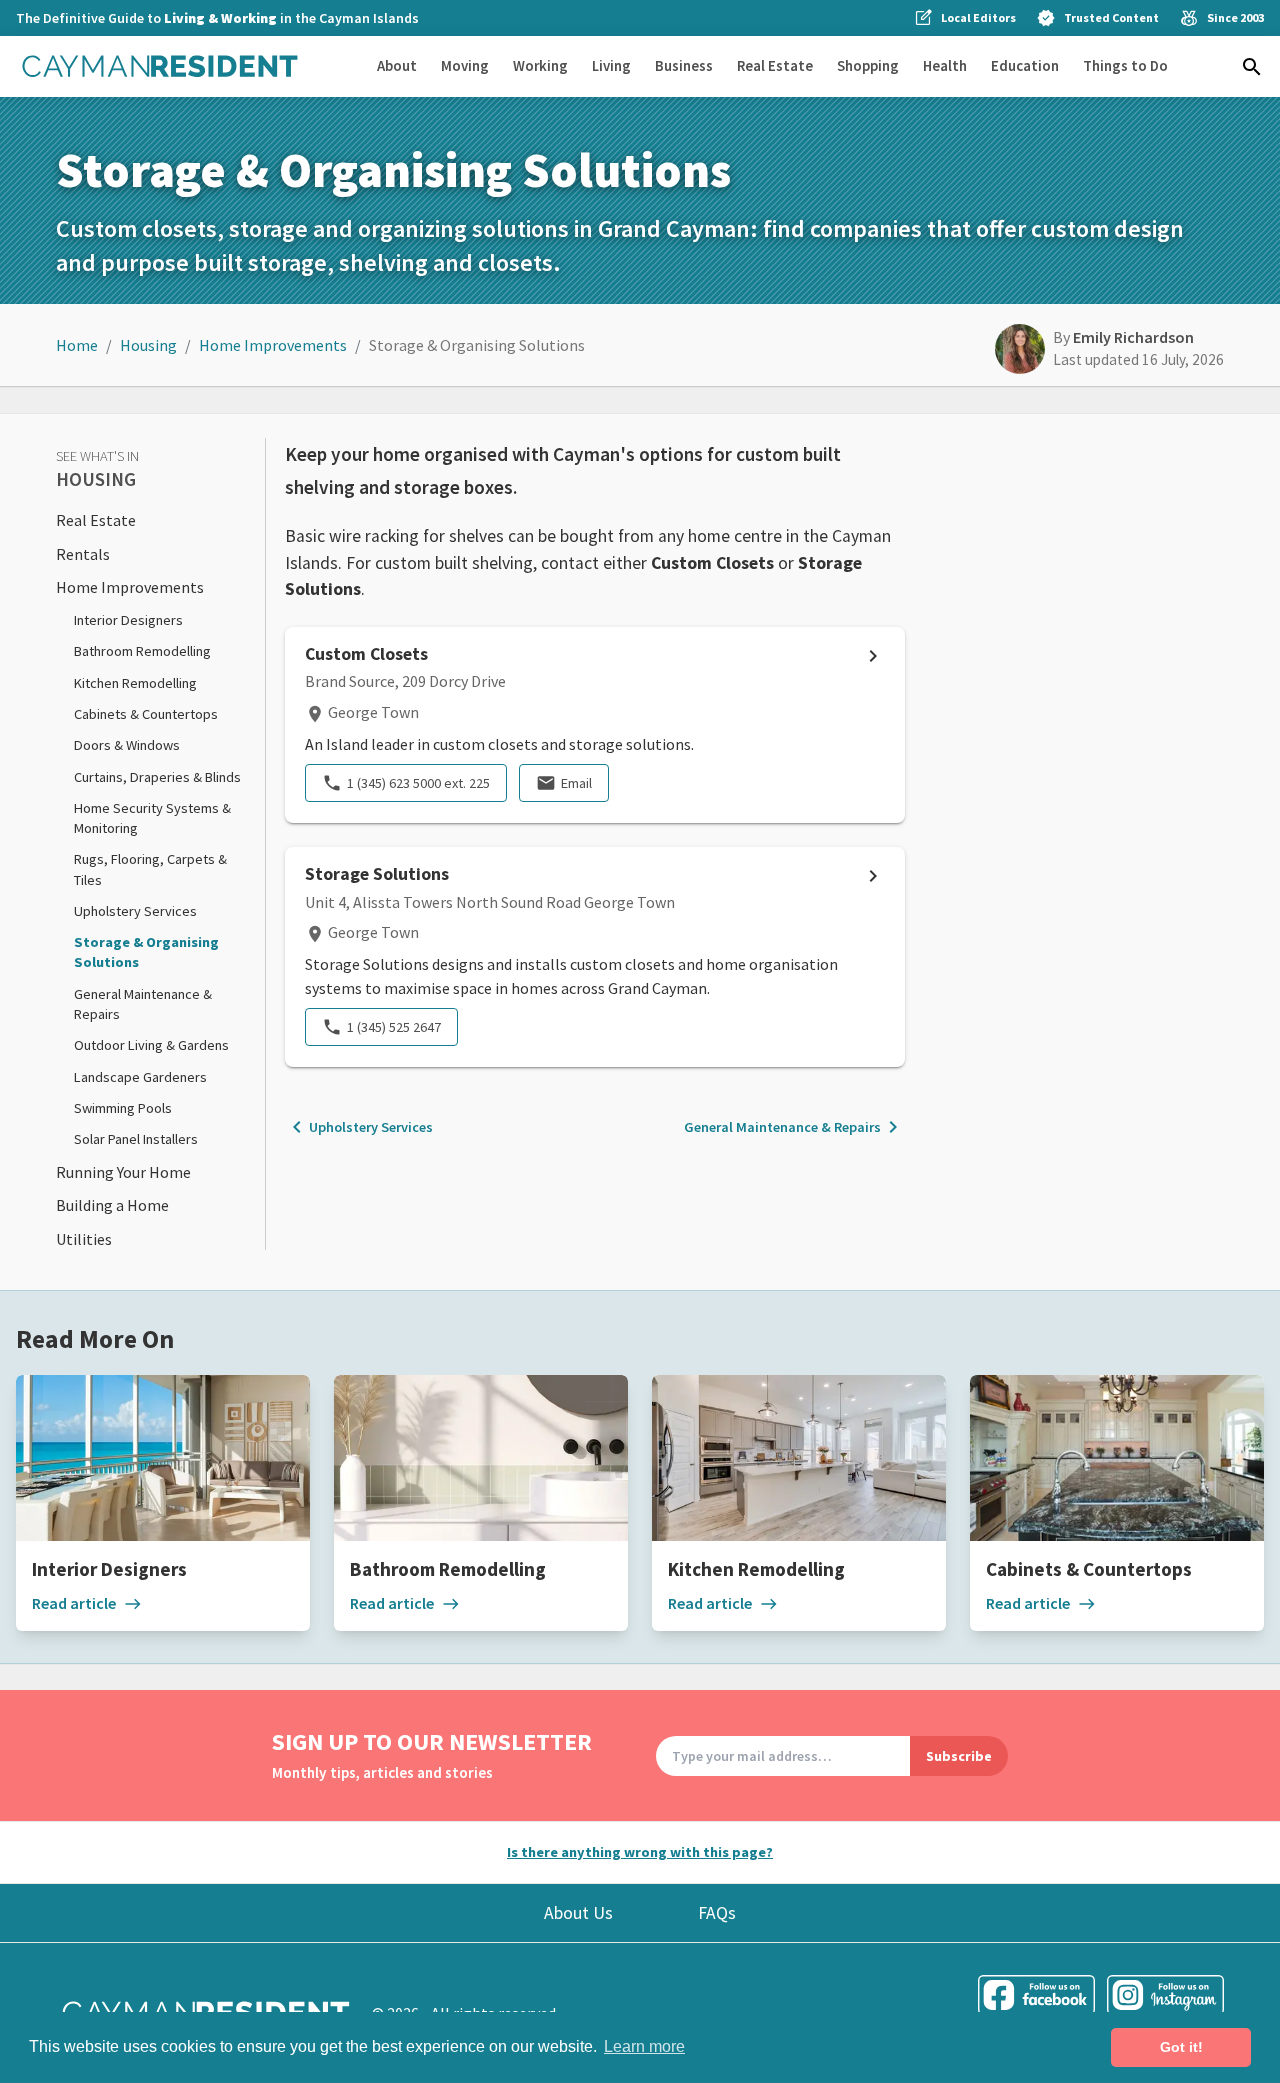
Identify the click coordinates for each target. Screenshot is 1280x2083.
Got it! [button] (1181, 2047)
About (397, 65)
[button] (1252, 67)
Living (611, 65)
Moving (465, 65)
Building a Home (112, 1205)
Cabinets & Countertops (146, 714)
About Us (578, 1913)
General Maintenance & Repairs (794, 1127)
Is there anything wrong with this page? (640, 1852)
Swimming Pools (123, 1108)
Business (684, 65)
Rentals (83, 554)
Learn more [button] (644, 2046)
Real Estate (775, 65)
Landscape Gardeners (140, 1077)
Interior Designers (128, 620)
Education (1025, 65)
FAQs (717, 1913)
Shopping (868, 65)
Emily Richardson (1133, 337)
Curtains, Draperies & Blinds (157, 777)
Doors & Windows (127, 745)
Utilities (84, 1239)
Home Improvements (273, 345)
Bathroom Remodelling (142, 651)
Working (540, 65)
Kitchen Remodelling (135, 683)
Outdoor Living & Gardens (151, 1045)
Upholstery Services (135, 911)
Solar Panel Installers (136, 1139)
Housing (148, 345)
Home (77, 345)
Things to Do (1125, 65)
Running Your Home (123, 1172)
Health (945, 65)
